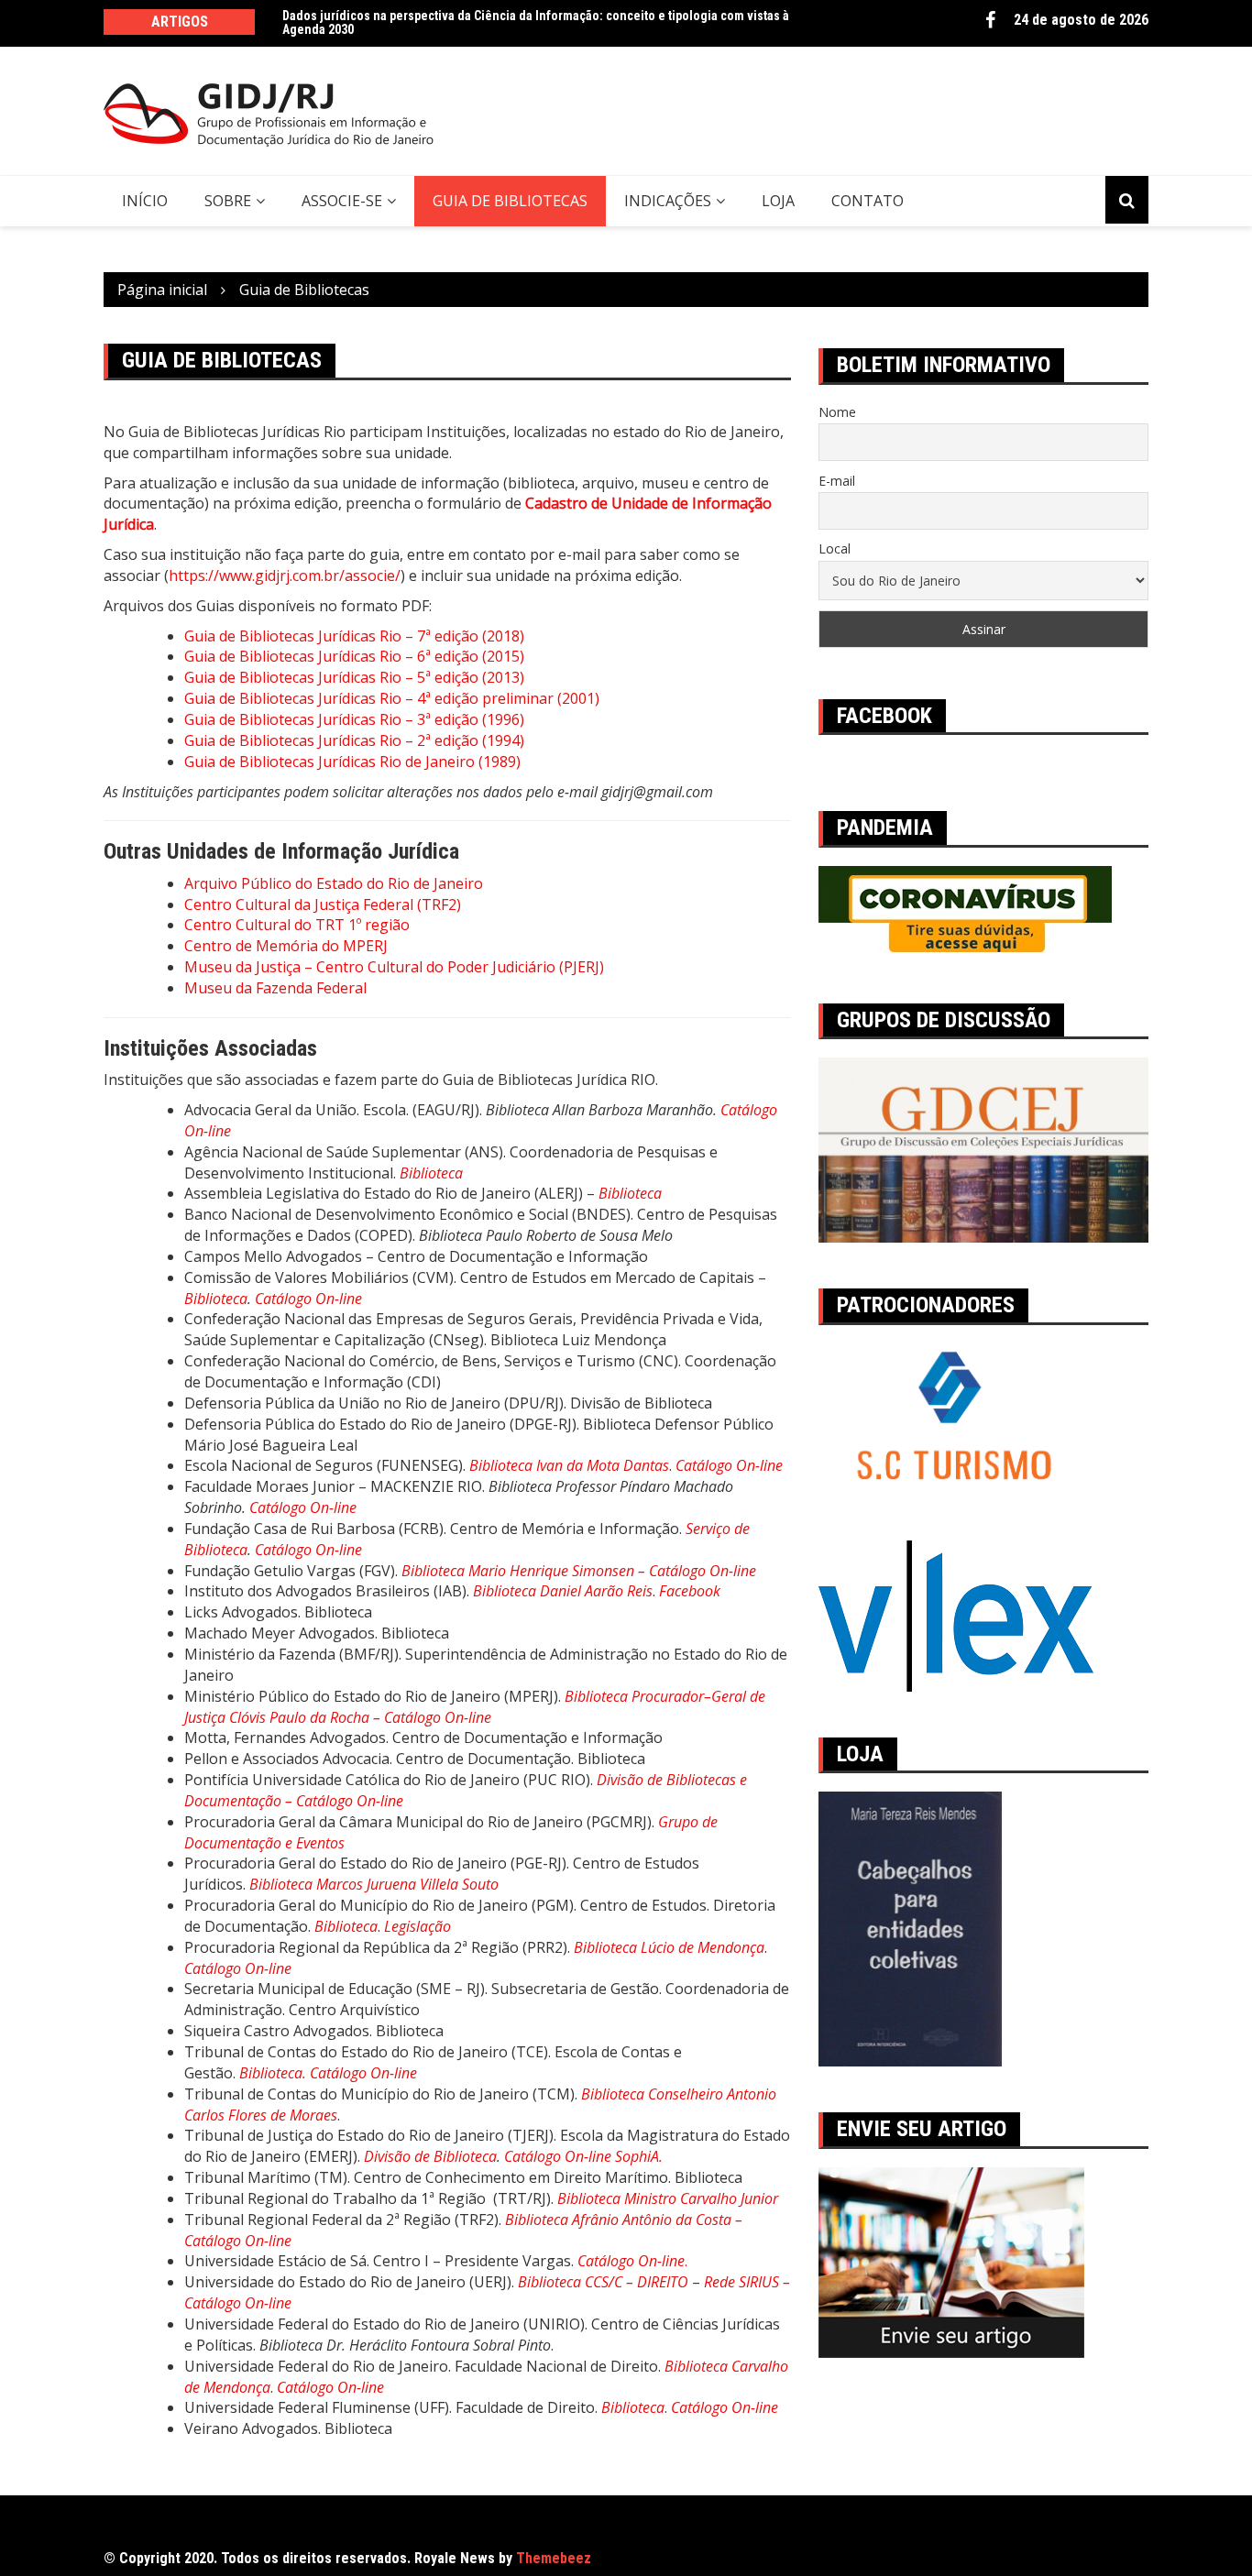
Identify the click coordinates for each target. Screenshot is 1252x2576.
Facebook (990, 20)
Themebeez (554, 2558)
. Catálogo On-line (360, 2073)
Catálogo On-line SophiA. (583, 2156)
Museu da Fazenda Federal (275, 988)
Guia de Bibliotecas (510, 201)
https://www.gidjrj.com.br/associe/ (285, 575)
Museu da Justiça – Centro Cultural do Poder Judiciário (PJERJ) (394, 967)
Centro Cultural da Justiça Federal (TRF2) (323, 904)
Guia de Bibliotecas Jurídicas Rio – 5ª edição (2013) (354, 677)
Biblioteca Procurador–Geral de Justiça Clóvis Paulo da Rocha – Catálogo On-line (475, 1707)
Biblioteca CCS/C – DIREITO (603, 2282)
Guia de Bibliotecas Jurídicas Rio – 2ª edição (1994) (354, 740)
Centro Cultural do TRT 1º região (297, 925)
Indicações (668, 201)
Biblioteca (216, 1299)
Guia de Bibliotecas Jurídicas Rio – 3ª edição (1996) (354, 719)
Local (835, 548)
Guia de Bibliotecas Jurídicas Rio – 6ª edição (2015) (354, 656)
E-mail (837, 481)
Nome (837, 412)
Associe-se (342, 201)
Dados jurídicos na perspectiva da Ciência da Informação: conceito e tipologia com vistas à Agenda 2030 (536, 22)
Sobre (228, 201)
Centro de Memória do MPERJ (286, 946)
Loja (778, 201)
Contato (868, 201)
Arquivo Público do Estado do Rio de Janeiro (334, 883)
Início (145, 201)
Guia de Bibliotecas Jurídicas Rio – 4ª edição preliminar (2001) (392, 698)
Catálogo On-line (308, 1299)
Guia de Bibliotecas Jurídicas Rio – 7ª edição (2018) (354, 636)
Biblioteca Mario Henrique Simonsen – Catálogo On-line (579, 1571)
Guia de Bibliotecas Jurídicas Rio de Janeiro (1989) (352, 762)
